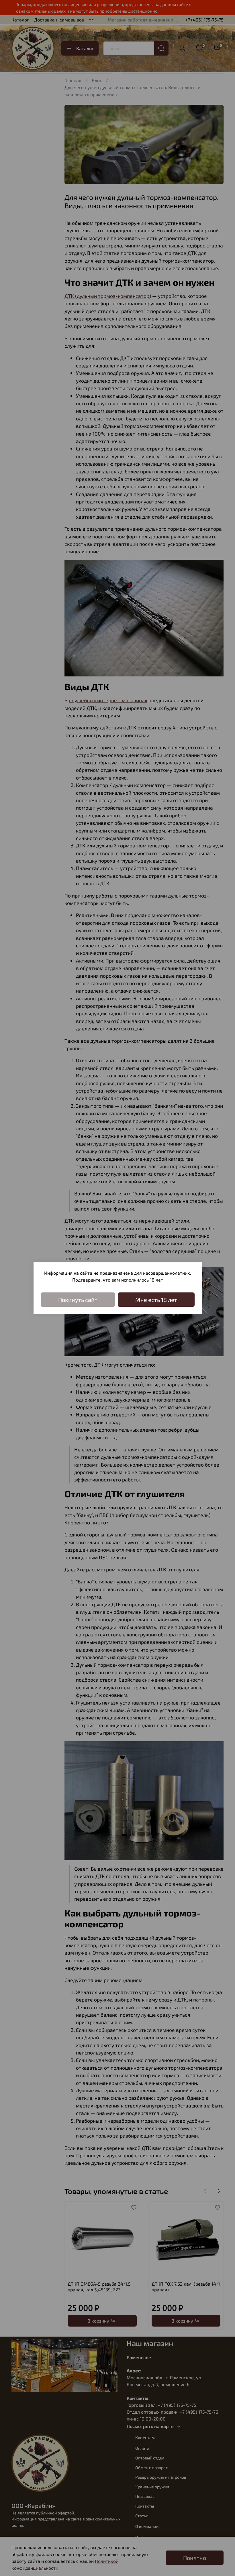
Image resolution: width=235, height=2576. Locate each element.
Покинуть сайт (78, 1300)
